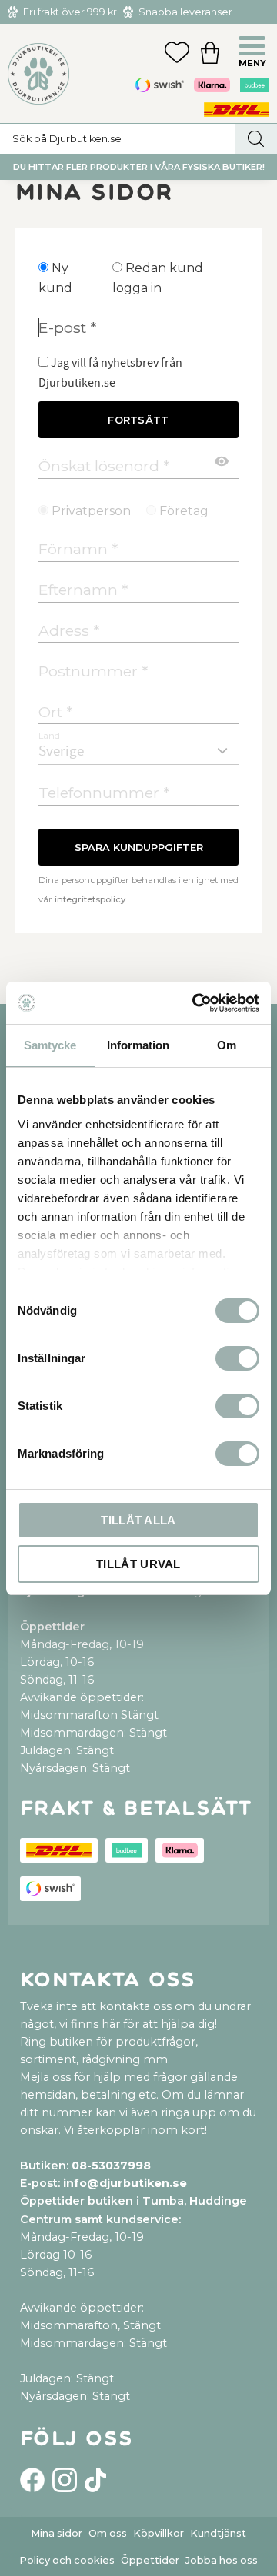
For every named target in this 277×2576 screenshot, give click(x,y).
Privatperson (91, 511)
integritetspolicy (90, 899)
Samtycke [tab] (50, 1045)
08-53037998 (111, 2166)
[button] (254, 48)
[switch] (237, 1358)
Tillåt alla (138, 1520)
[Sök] (256, 139)
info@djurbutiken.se (125, 2183)
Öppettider (150, 2560)
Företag (184, 511)
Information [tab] (138, 1045)
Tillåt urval (138, 1564)
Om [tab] (227, 1045)
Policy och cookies (67, 2560)
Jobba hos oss (222, 2560)
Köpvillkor (159, 2533)
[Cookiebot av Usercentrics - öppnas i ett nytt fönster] (195, 1003)
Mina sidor (57, 2533)
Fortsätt (138, 420)
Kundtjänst (218, 2533)
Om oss (108, 2533)
